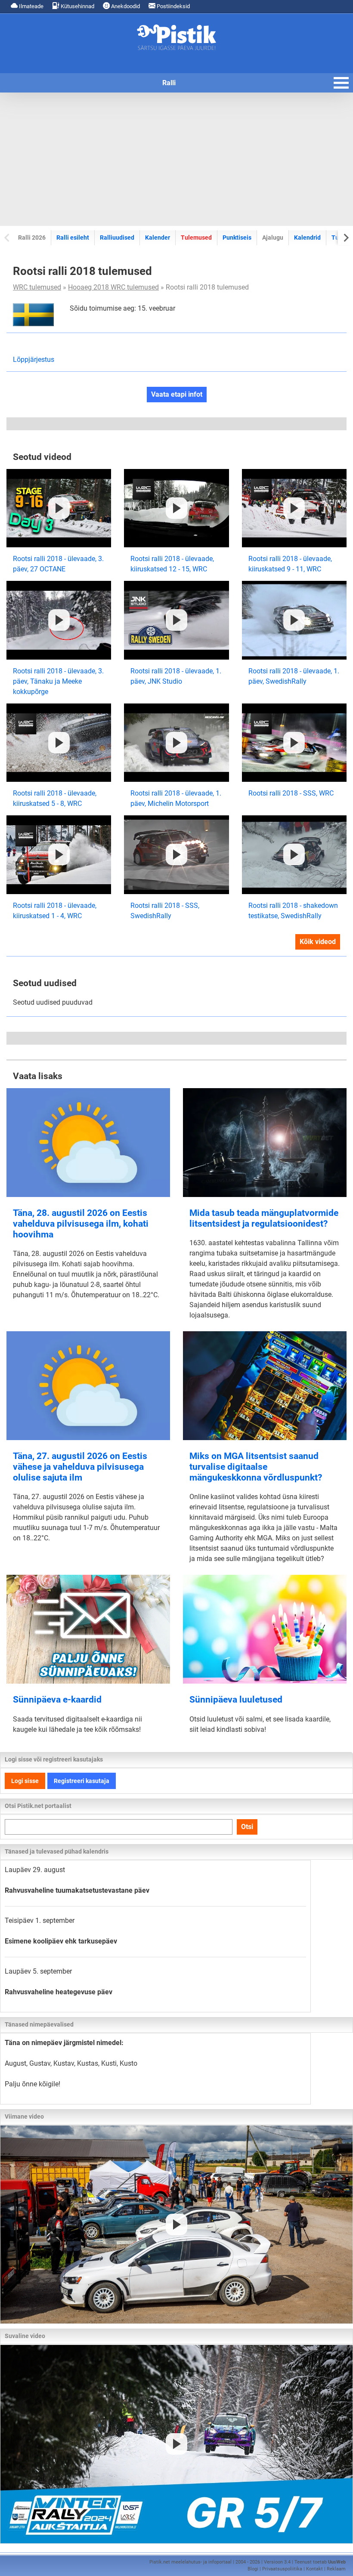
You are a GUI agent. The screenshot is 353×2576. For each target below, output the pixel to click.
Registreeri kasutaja (82, 1781)
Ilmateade (31, 6)
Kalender (158, 238)
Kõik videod (318, 942)
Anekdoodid (125, 6)
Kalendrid (307, 238)
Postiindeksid (173, 6)
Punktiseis (237, 238)
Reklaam (336, 2569)
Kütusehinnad (77, 6)
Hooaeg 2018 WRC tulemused (113, 287)
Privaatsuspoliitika (282, 2569)
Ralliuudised (117, 238)
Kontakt (314, 2569)
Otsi (247, 1827)
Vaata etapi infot (177, 394)
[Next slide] (345, 237)
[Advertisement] (176, 159)
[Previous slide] (8, 237)
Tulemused (196, 238)
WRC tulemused (37, 287)
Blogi (253, 2569)
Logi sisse (25, 1781)
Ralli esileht (73, 238)
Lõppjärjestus (34, 359)
